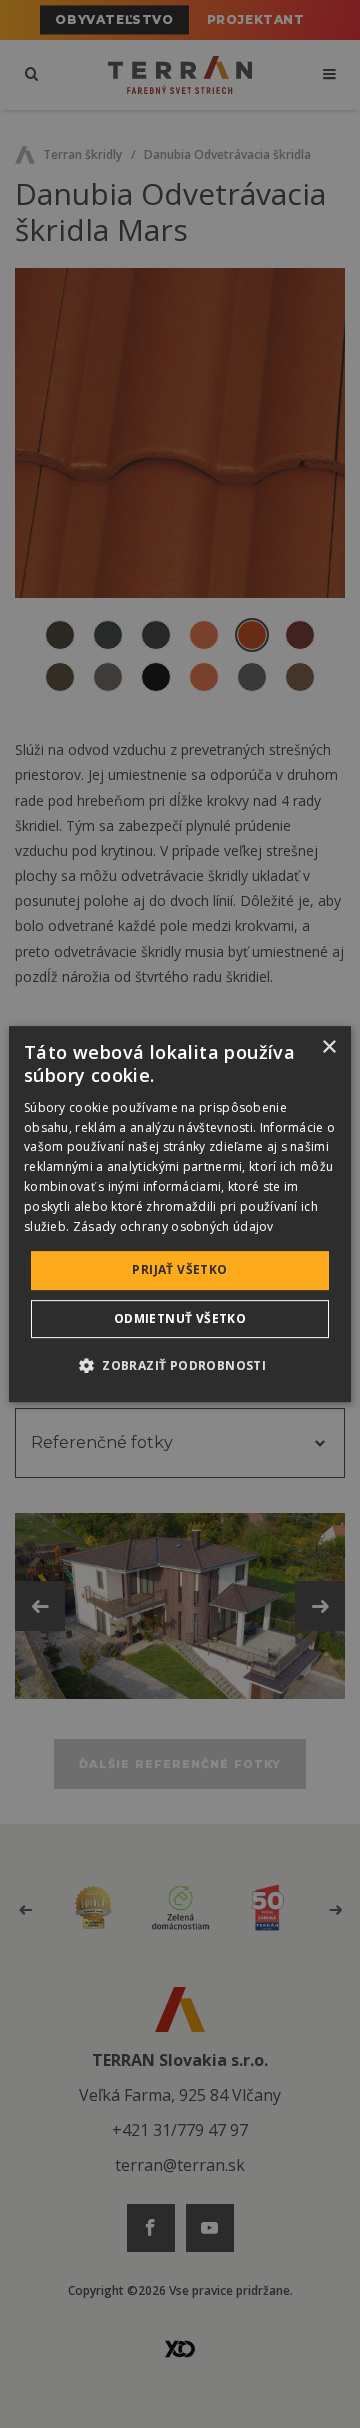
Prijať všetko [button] (179, 1269)
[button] (180, 1365)
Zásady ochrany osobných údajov (173, 1226)
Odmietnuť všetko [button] (180, 1318)
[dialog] (180, 1214)
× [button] (328, 1047)
